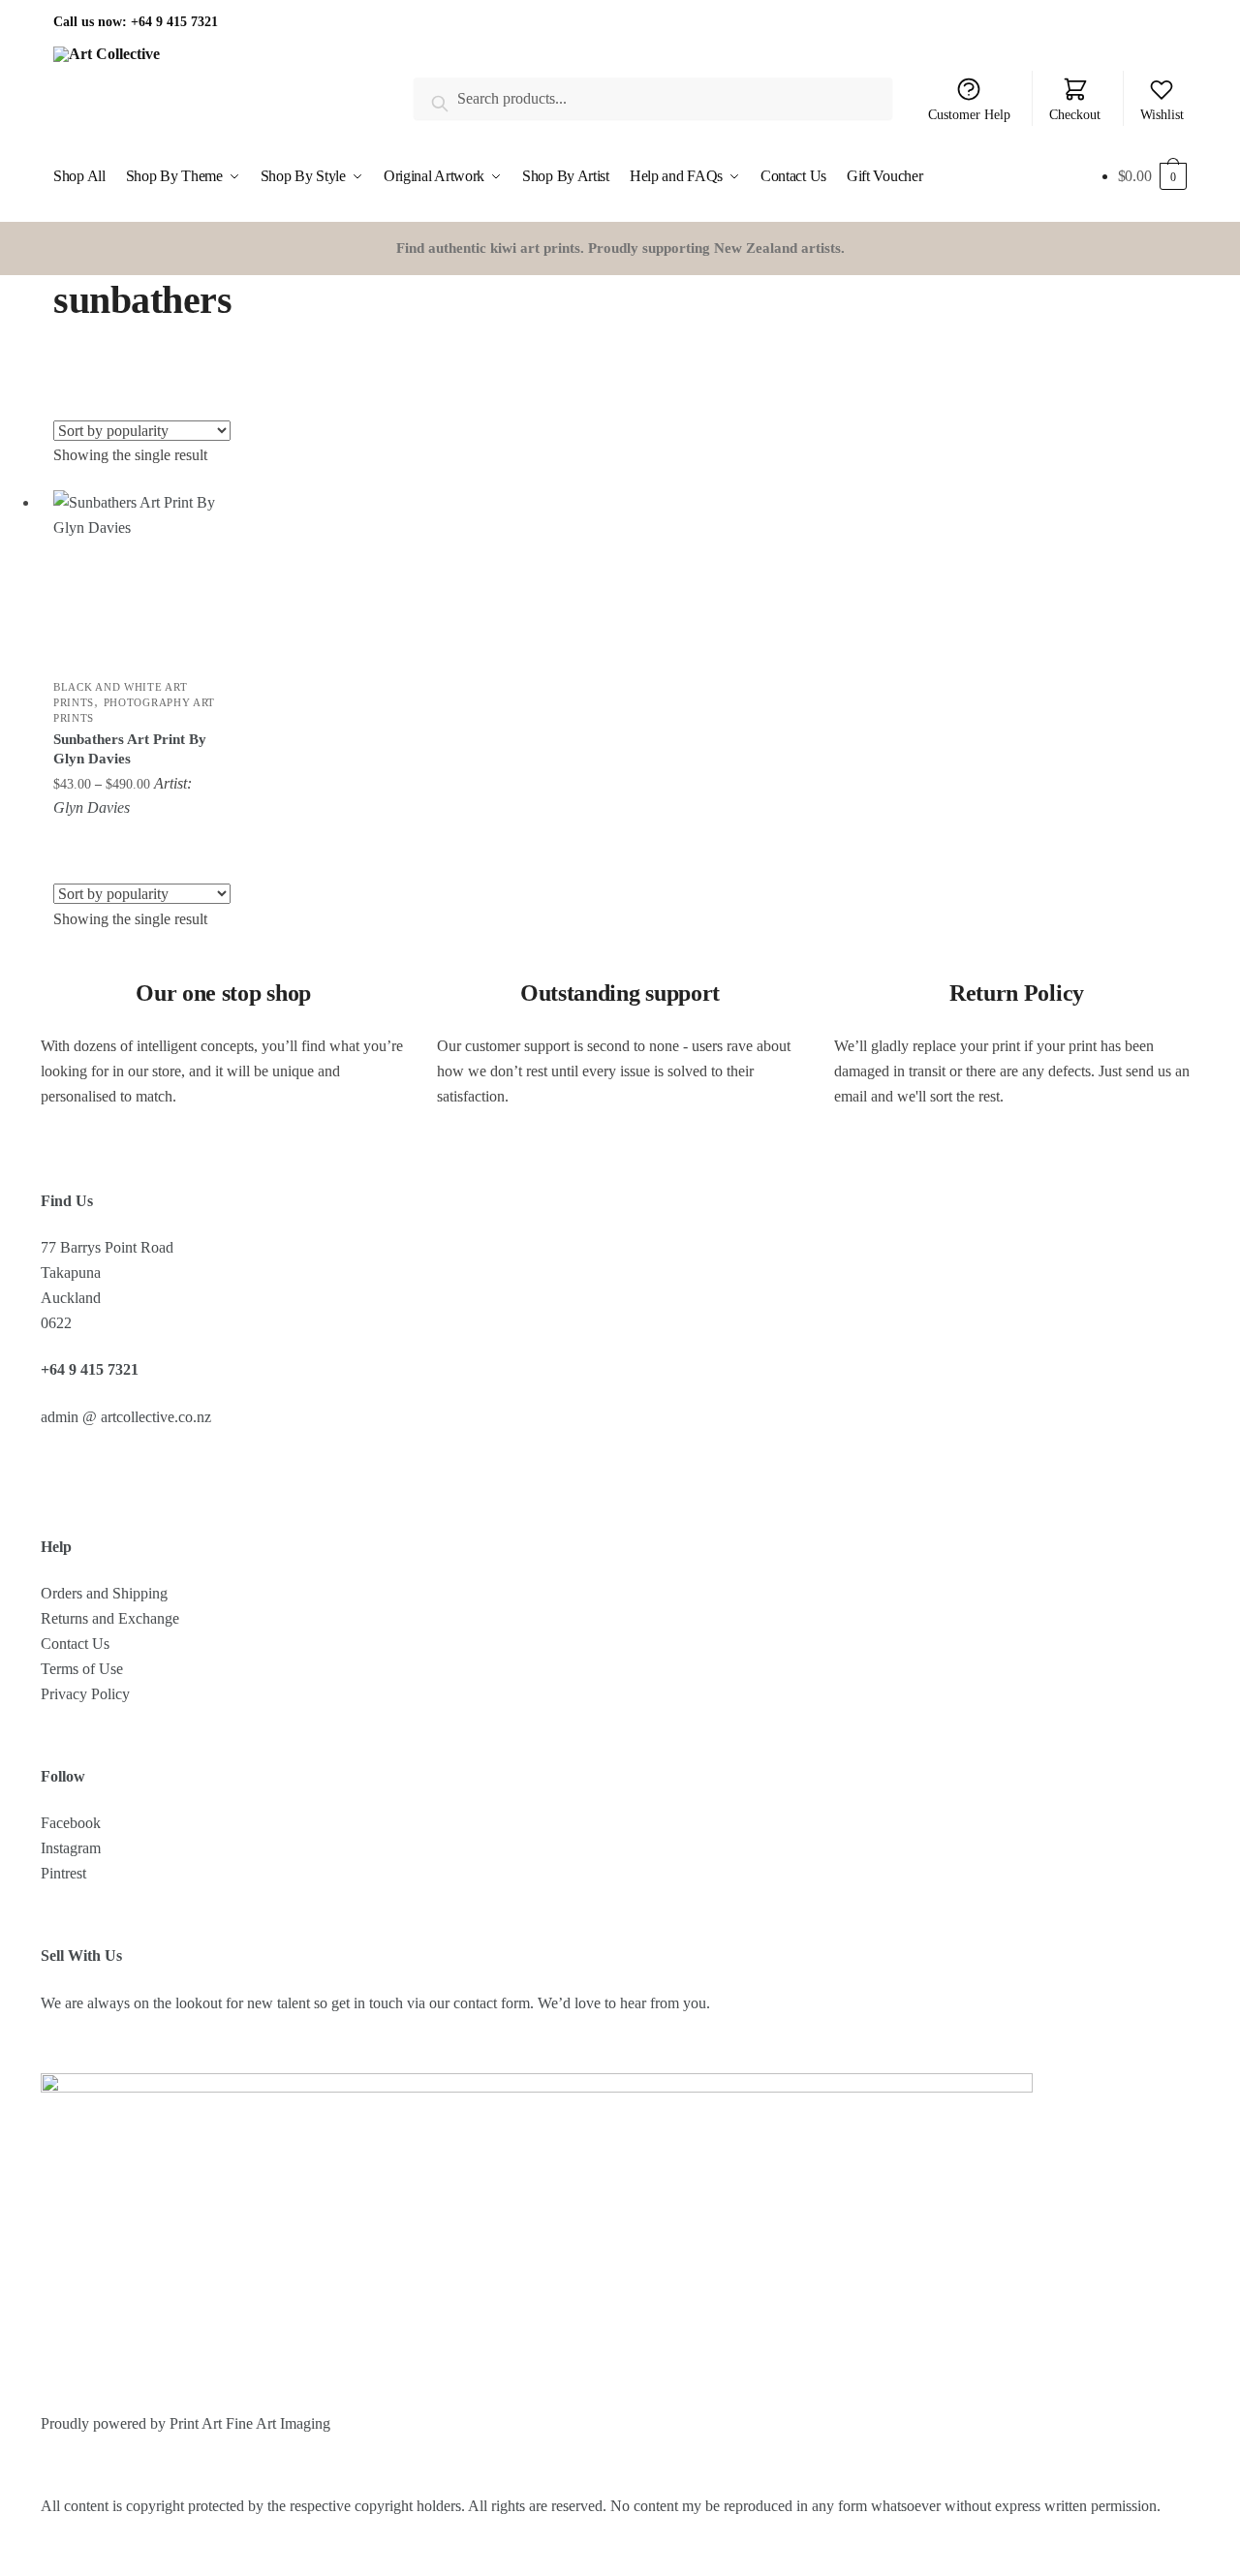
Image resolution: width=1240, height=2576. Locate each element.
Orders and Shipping (104, 1593)
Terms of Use (82, 1669)
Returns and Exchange (110, 1618)
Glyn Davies (92, 807)
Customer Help (969, 115)
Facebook (71, 1823)
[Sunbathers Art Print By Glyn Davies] (138, 574)
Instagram (71, 1848)
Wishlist (1162, 115)
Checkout (1075, 115)
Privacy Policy (85, 1694)
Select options (138, 839)
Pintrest (63, 1873)
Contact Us (75, 1644)
